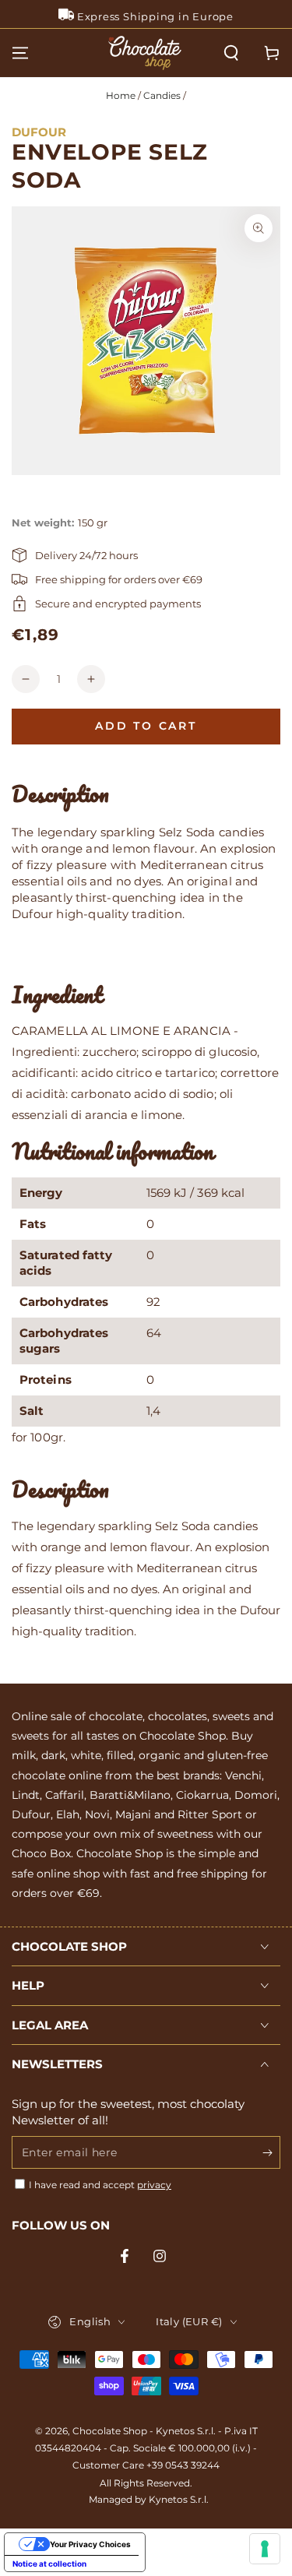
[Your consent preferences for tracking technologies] (265, 2549)
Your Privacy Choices (90, 2544)
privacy (154, 2185)
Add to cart (146, 726)
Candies (162, 95)
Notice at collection (49, 2564)
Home (121, 95)
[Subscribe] (271, 2153)
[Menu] (20, 53)
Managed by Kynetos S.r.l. (149, 2499)
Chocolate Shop (110, 2431)
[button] (231, 53)
